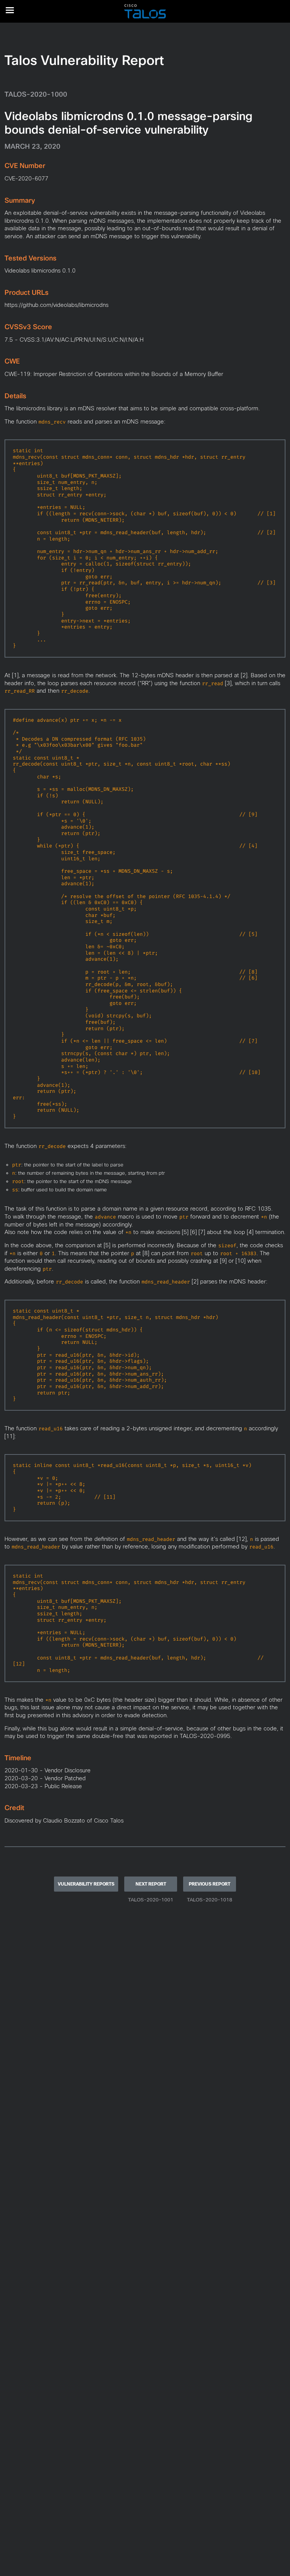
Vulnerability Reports (86, 1884)
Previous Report (210, 1884)
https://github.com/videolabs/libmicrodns (56, 305)
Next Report (151, 1884)
